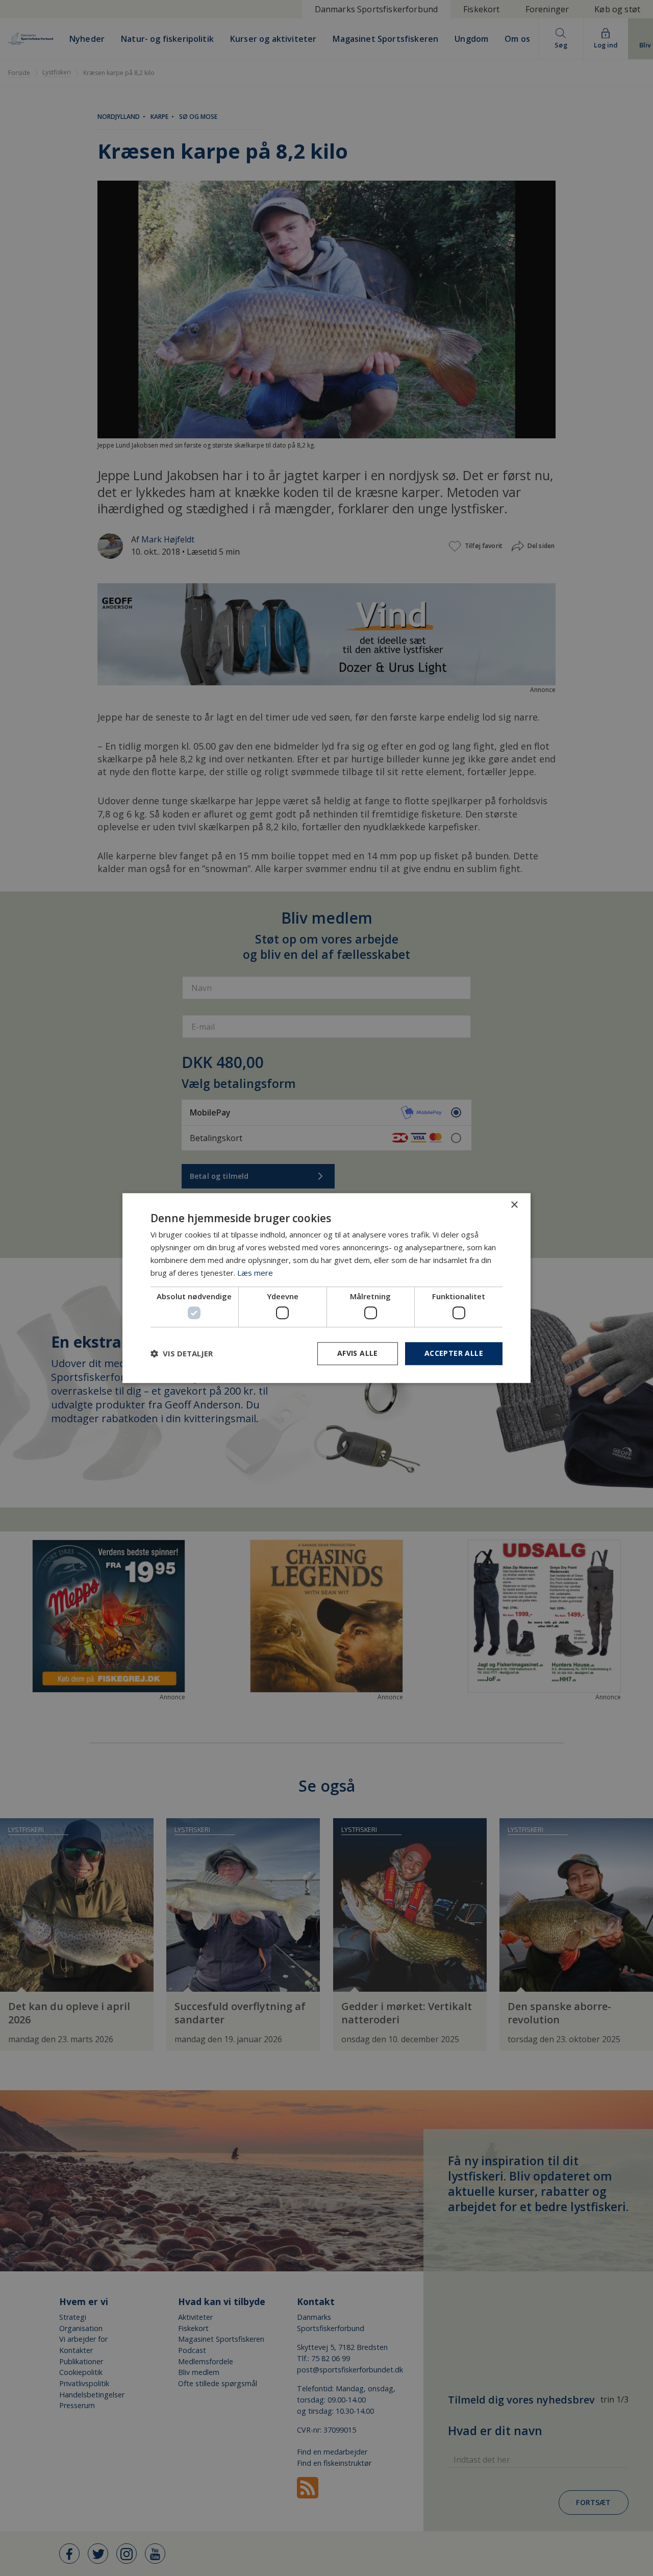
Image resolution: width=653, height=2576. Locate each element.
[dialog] (326, 1288)
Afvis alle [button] (358, 1353)
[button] (182, 1353)
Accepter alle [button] (454, 1353)
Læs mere (255, 1273)
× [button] (514, 1205)
